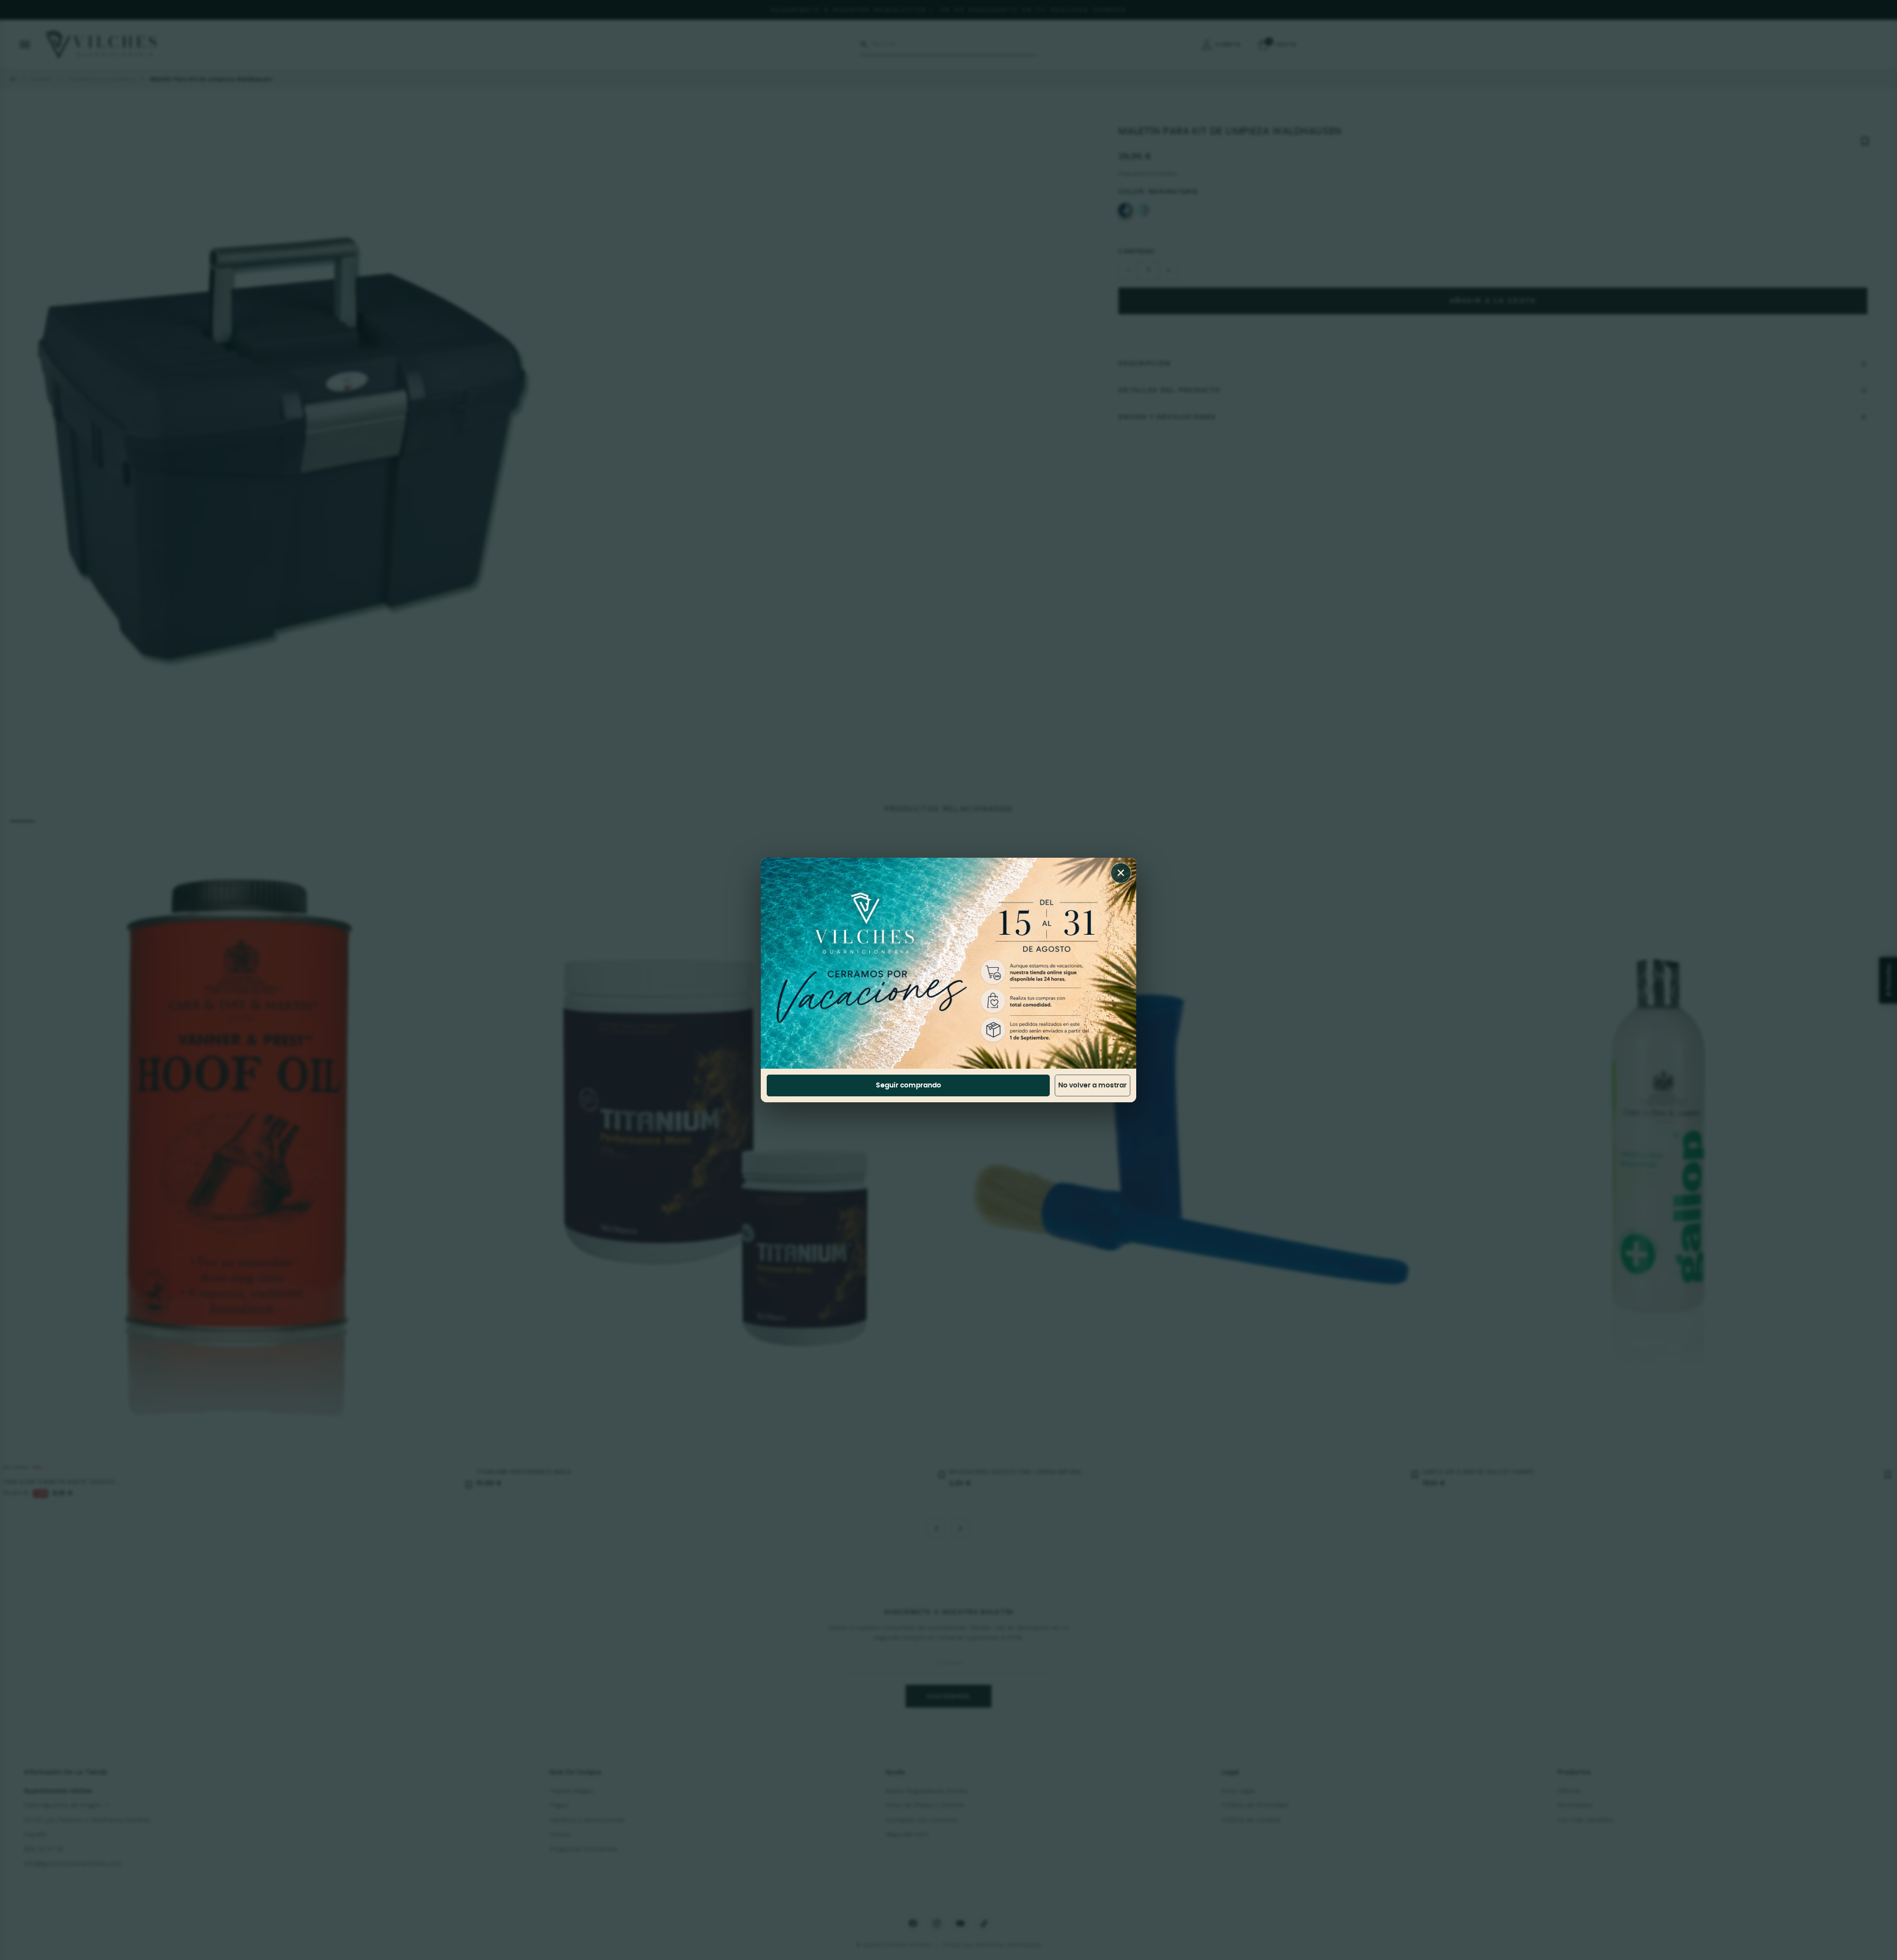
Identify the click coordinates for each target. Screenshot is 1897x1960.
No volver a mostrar (1093, 1085)
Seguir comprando (908, 1085)
